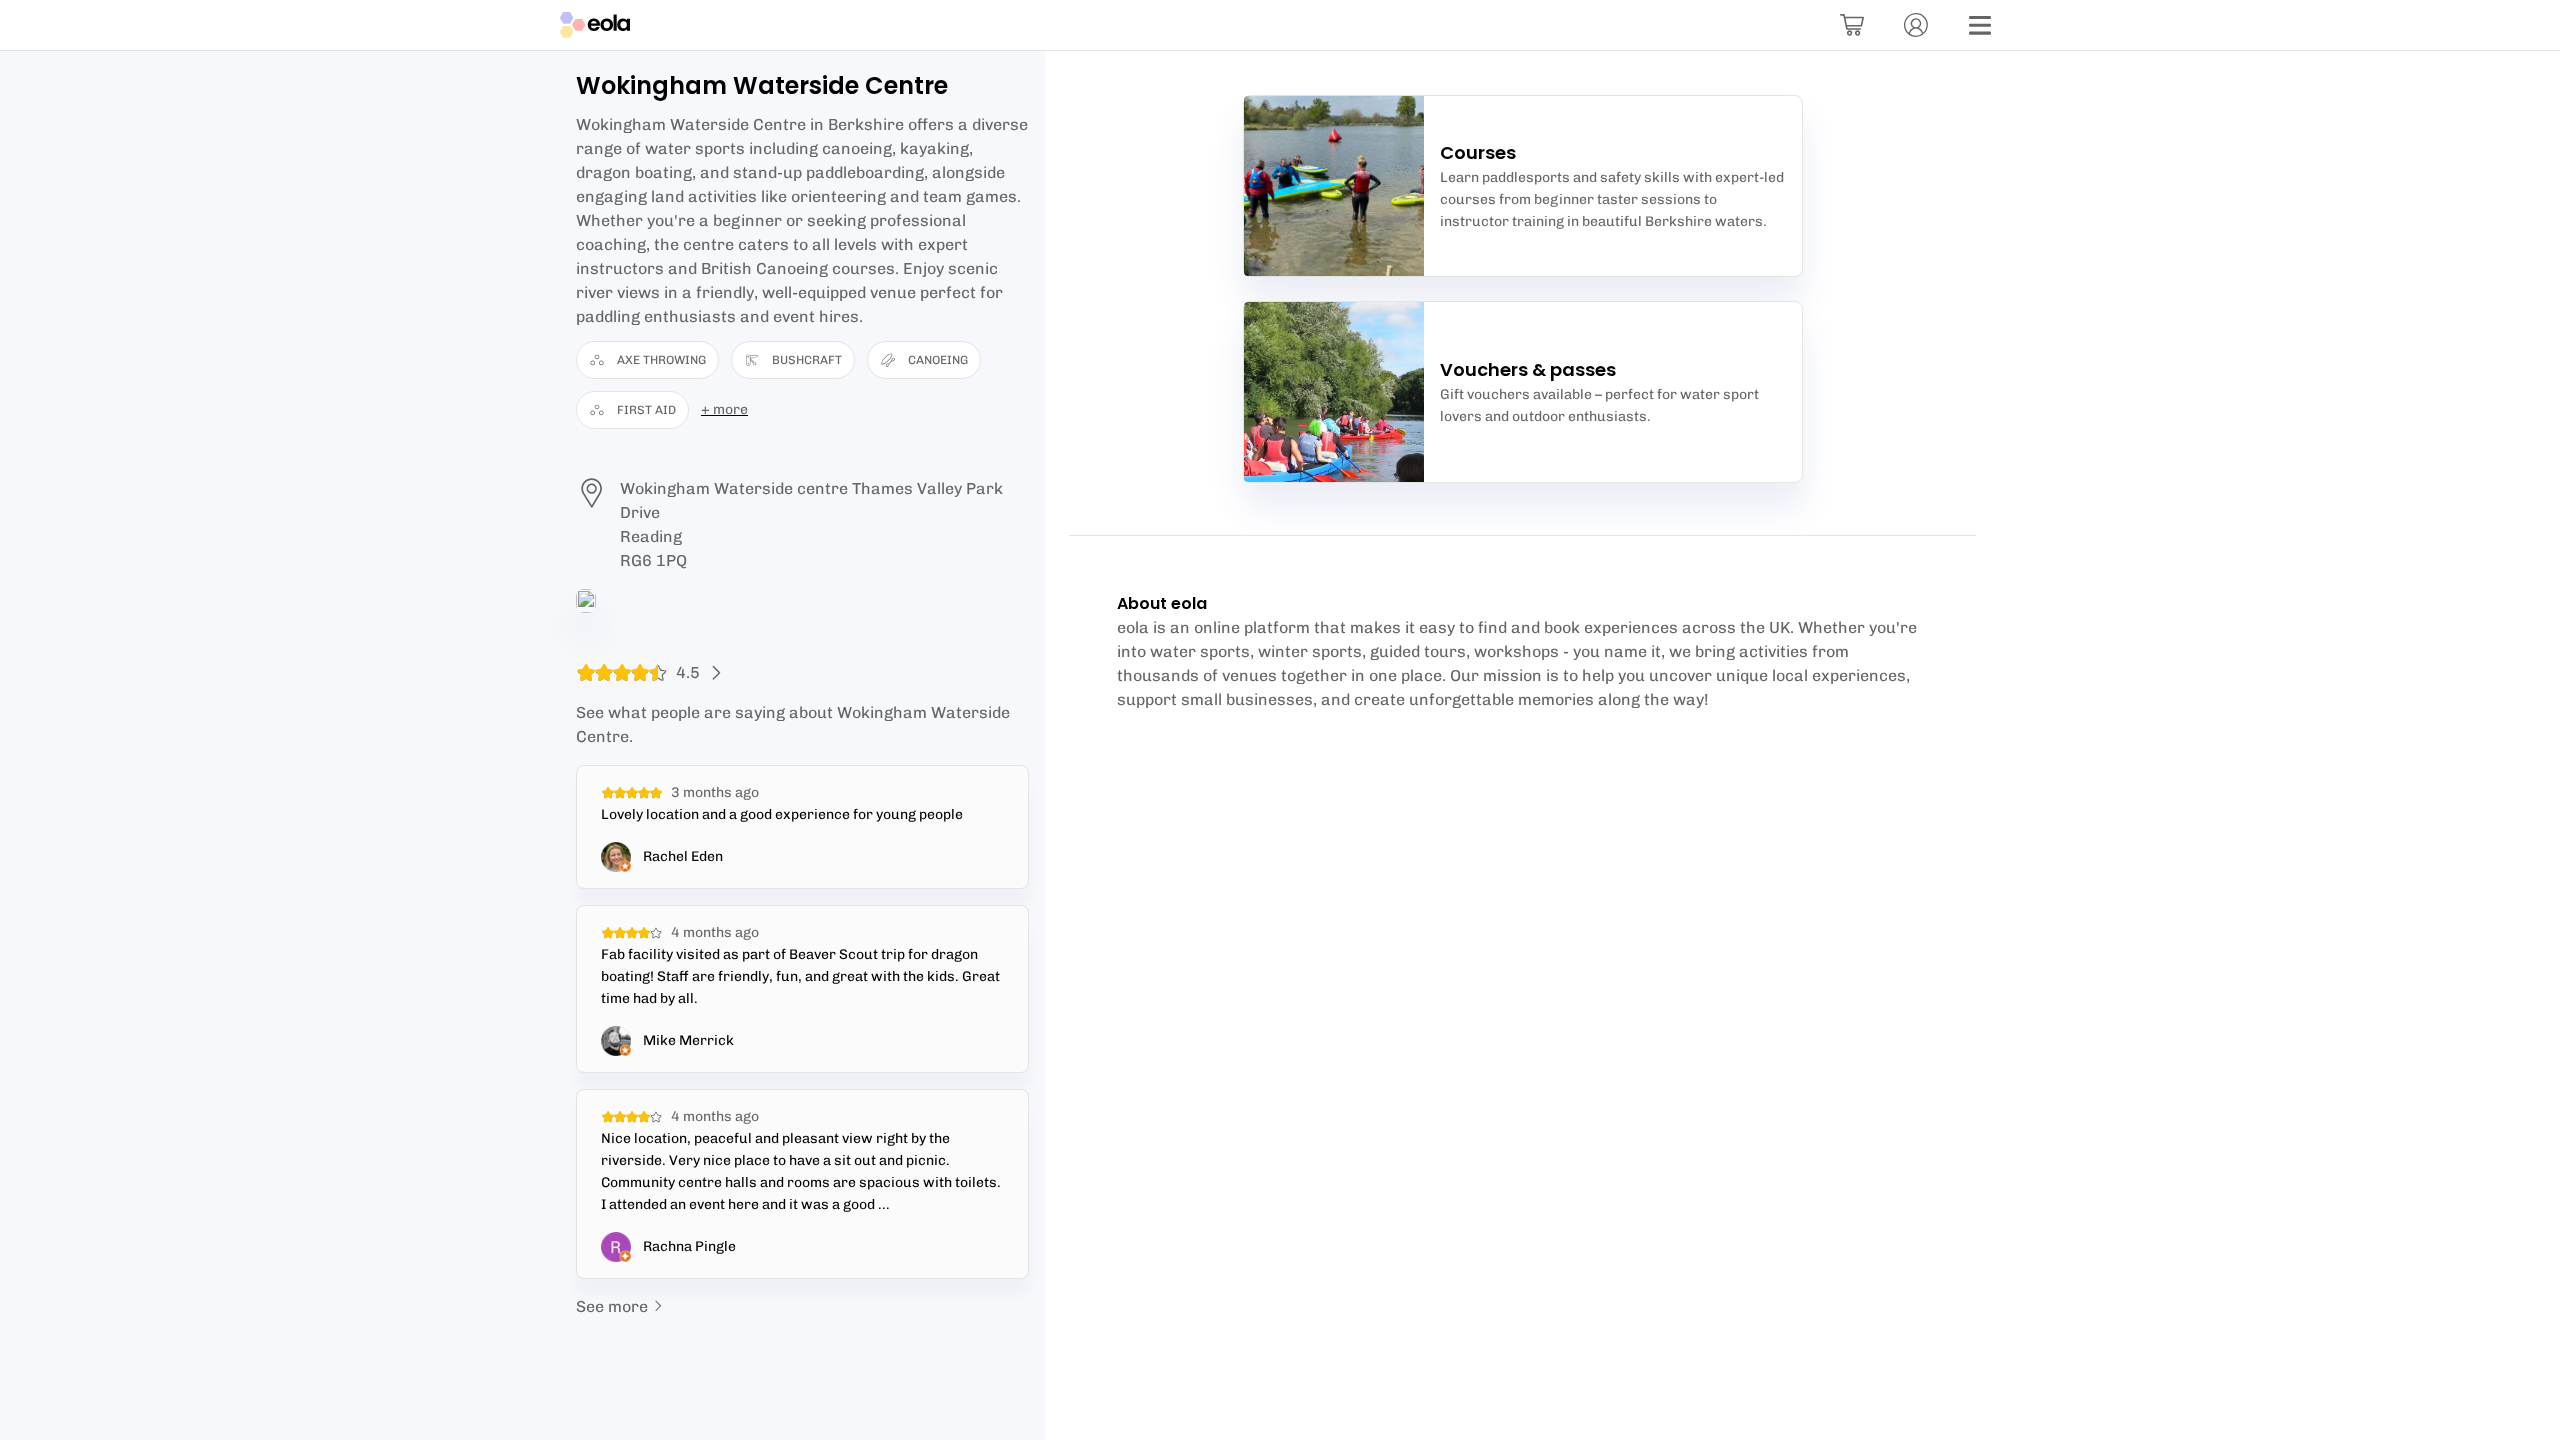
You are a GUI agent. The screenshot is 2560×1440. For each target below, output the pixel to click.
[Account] (1916, 25)
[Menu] (1980, 25)
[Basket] (1852, 25)
